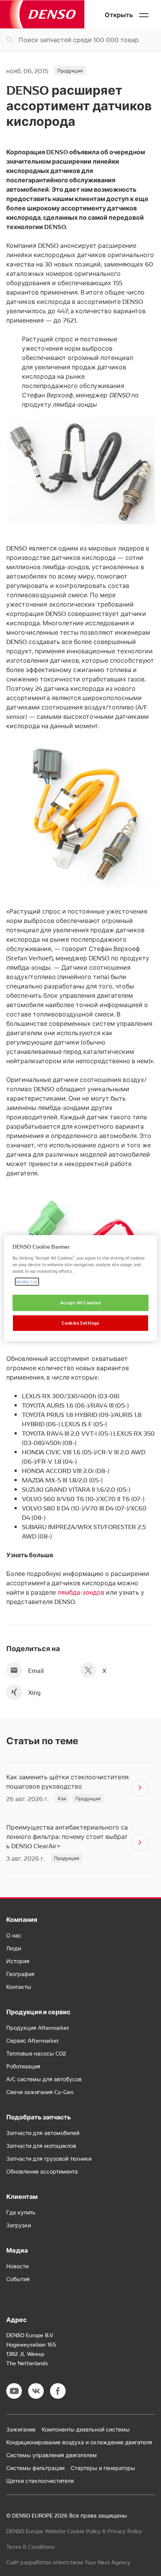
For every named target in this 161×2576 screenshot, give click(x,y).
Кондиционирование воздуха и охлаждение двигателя (79, 2442)
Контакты (19, 1987)
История (18, 1961)
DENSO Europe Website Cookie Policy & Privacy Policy (74, 2531)
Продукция (70, 70)
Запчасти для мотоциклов (41, 2145)
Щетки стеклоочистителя (40, 2481)
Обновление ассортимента (42, 2171)
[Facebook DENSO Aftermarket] (58, 2391)
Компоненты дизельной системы (86, 2429)
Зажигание (21, 2429)
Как (62, 1798)
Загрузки (19, 2225)
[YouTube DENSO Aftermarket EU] (14, 2391)
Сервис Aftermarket (33, 2040)
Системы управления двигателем (52, 2455)
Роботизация (23, 2066)
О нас (14, 1935)
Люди (14, 1948)
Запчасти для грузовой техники (49, 2158)
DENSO (42, 14)
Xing (34, 1692)
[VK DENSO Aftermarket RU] (36, 2391)
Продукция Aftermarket (38, 2027)
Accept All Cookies (80, 1302)
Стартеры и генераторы (103, 2468)
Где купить (21, 2212)
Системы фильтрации (35, 2468)
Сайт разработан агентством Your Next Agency (68, 2562)
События (18, 2279)
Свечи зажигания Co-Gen (40, 2092)
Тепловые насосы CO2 (36, 2053)
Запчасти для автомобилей (43, 2133)
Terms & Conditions (30, 2546)
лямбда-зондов (81, 1592)
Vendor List (27, 1281)
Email (36, 1670)
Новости (17, 2266)
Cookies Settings (80, 1323)
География (20, 1974)
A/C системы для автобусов (44, 2079)
